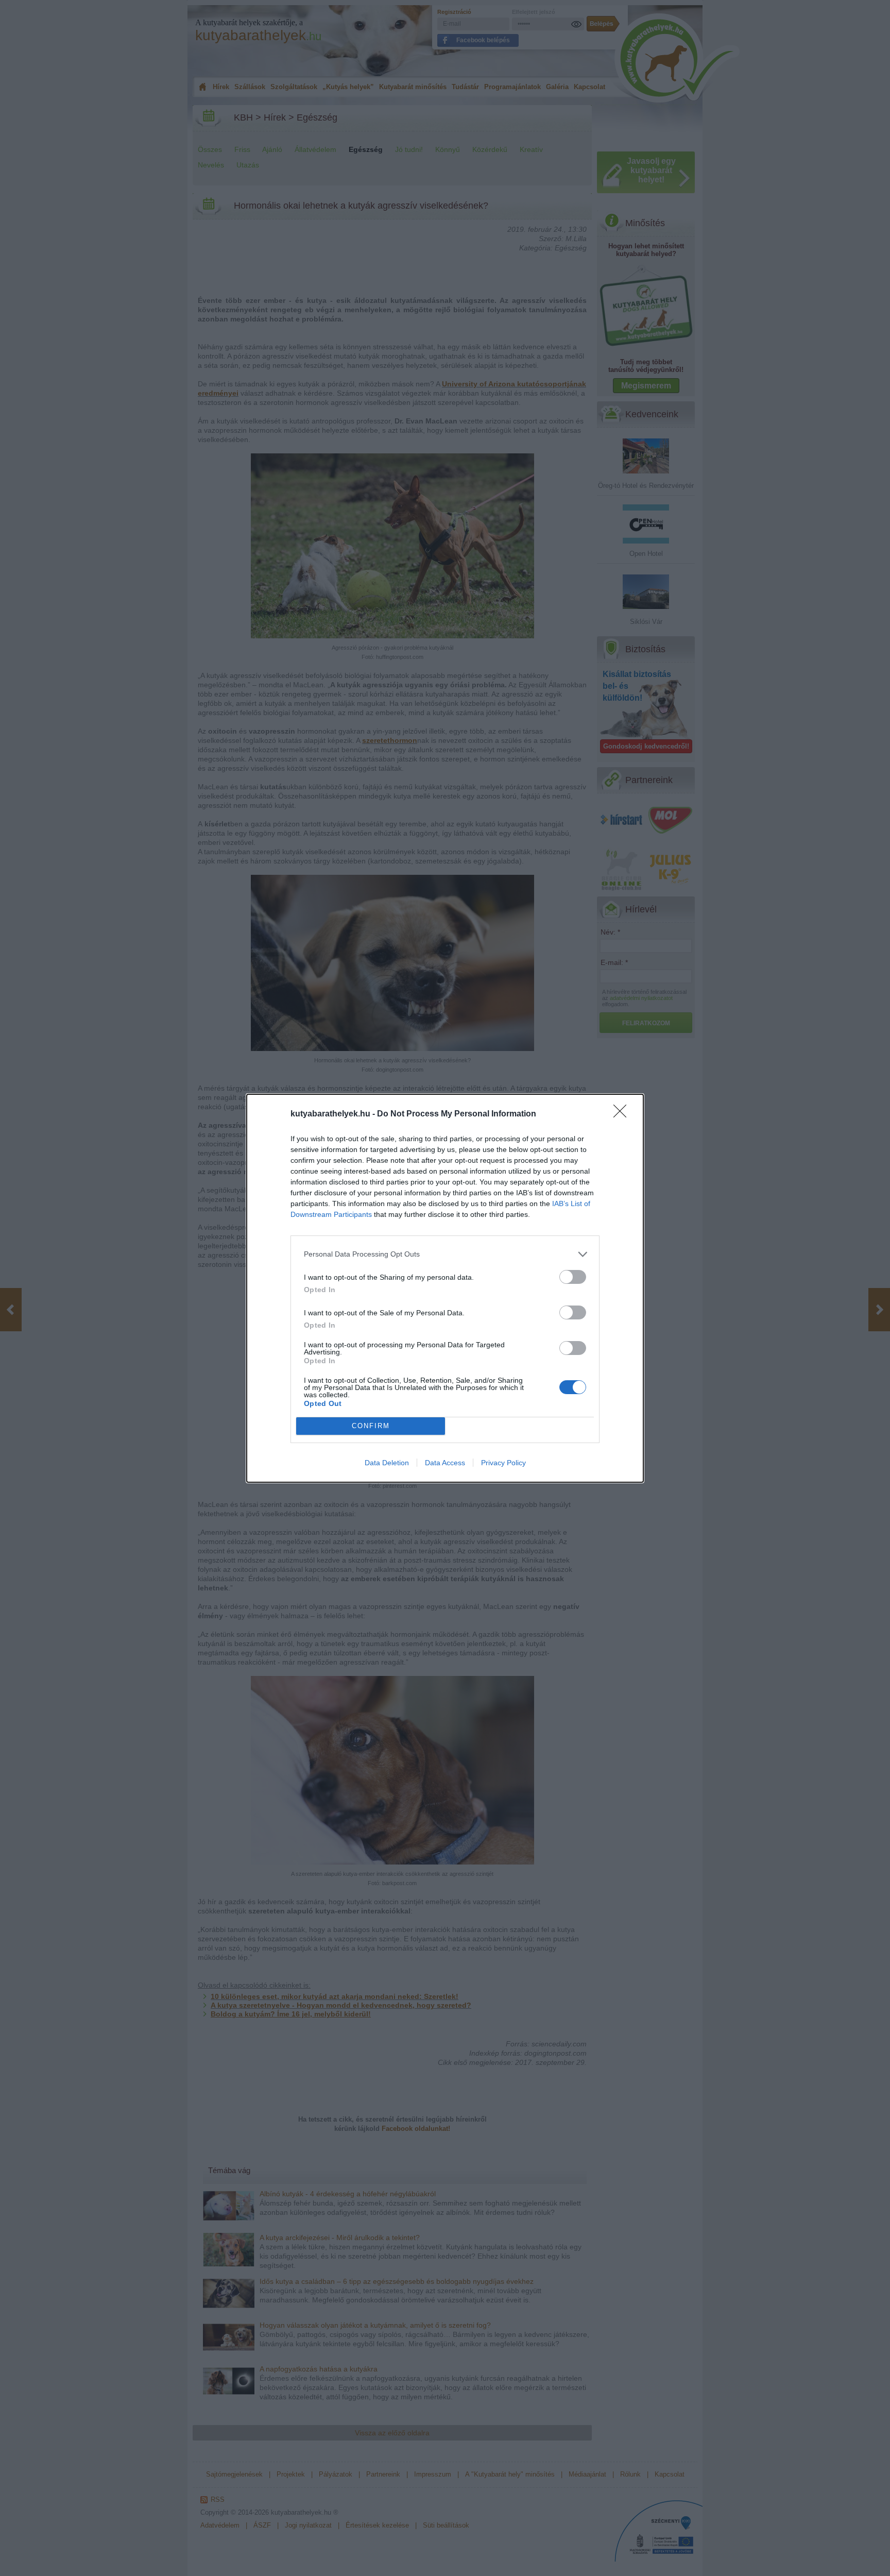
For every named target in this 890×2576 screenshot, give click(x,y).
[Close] (623, 1114)
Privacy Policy (503, 1463)
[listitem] (445, 1254)
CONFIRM (371, 1426)
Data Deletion (387, 1463)
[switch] (573, 1277)
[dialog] (445, 1288)
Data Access (445, 1463)
